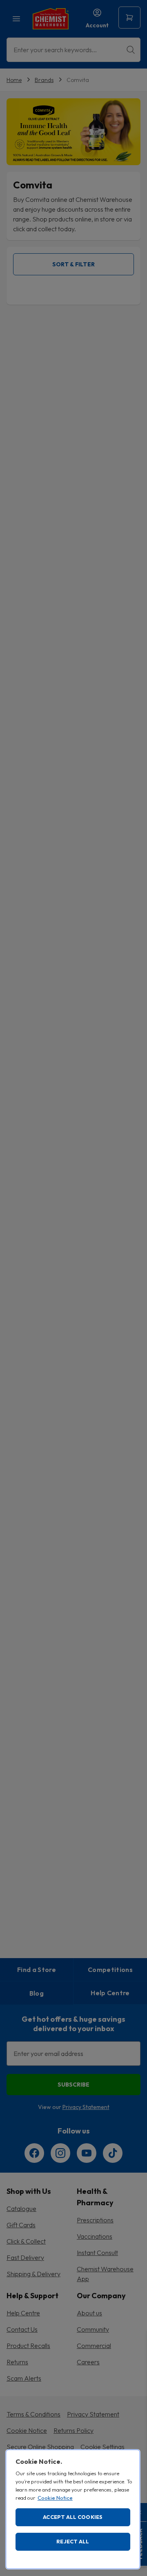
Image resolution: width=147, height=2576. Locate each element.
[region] (73, 2509)
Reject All (73, 2541)
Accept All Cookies (73, 2517)
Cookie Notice (55, 2498)
